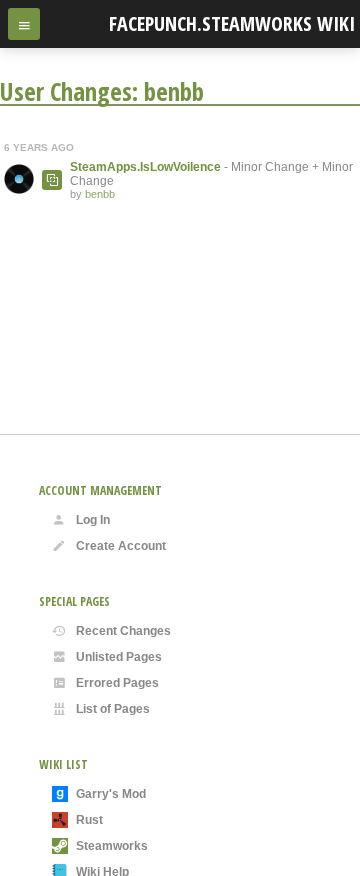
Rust (89, 820)
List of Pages (113, 709)
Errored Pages (117, 683)
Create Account (121, 546)
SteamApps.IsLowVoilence (145, 167)
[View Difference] (52, 180)
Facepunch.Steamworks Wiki (232, 23)
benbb (100, 194)
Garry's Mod (111, 794)
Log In (93, 520)
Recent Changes (123, 631)
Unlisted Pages (119, 657)
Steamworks (112, 846)
